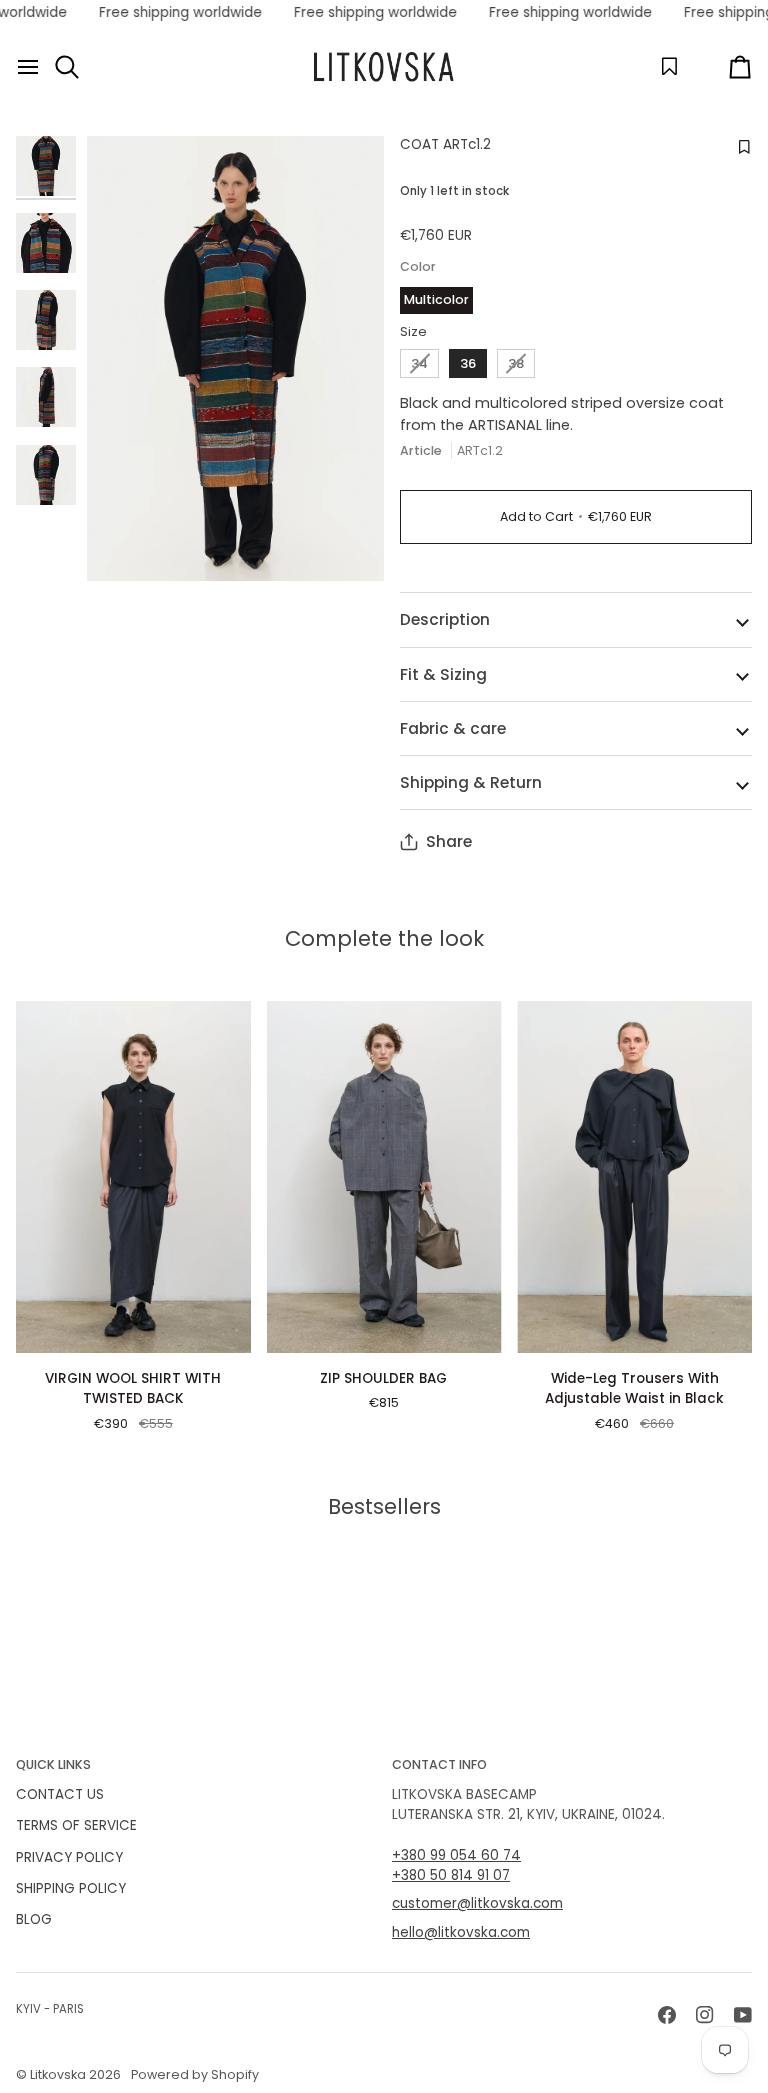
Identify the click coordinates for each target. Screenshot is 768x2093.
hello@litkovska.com (461, 1932)
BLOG (34, 1919)
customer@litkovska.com (477, 1903)
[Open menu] (28, 67)
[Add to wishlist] (742, 148)
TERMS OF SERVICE (76, 1825)
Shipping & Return (471, 782)
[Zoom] (235, 359)
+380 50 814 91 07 (451, 1875)
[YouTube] (743, 2015)
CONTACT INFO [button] (439, 1764)
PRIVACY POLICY (69, 1857)
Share (449, 841)
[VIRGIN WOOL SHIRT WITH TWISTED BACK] (133, 1177)
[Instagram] (705, 2015)
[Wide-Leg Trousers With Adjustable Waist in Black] (634, 1177)
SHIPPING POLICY (71, 1888)
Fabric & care (453, 728)
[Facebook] (667, 2015)
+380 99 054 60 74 (456, 1855)
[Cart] (722, 67)
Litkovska (58, 2074)
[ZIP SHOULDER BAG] (384, 1177)
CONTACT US (60, 1794)
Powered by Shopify (195, 2074)
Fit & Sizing (443, 674)
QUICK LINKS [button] (53, 1764)
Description (445, 619)
